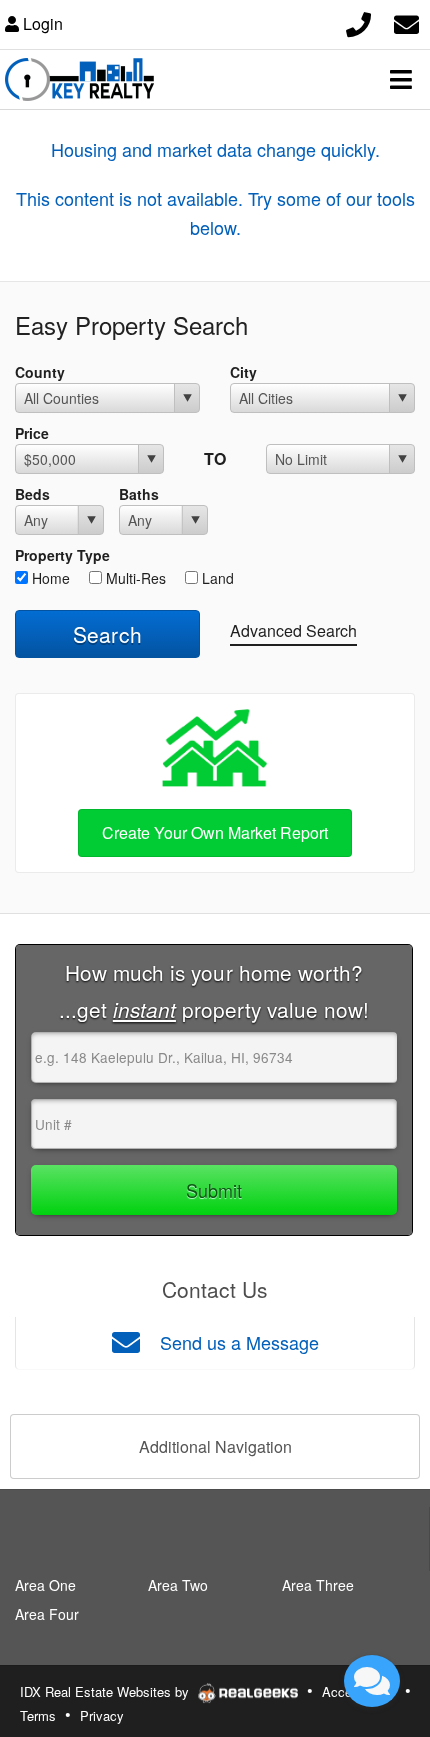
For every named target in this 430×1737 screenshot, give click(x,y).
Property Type (62, 555)
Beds (32, 494)
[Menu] (401, 79)
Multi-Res (134, 578)
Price (32, 433)
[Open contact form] (406, 21)
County (40, 372)
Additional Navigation (215, 1446)
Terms (38, 1715)
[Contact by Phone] (358, 21)
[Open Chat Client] (372, 1681)
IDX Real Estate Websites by (106, 1691)
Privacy (102, 1715)
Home (49, 578)
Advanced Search (293, 630)
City (243, 372)
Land (216, 578)
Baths (139, 494)
